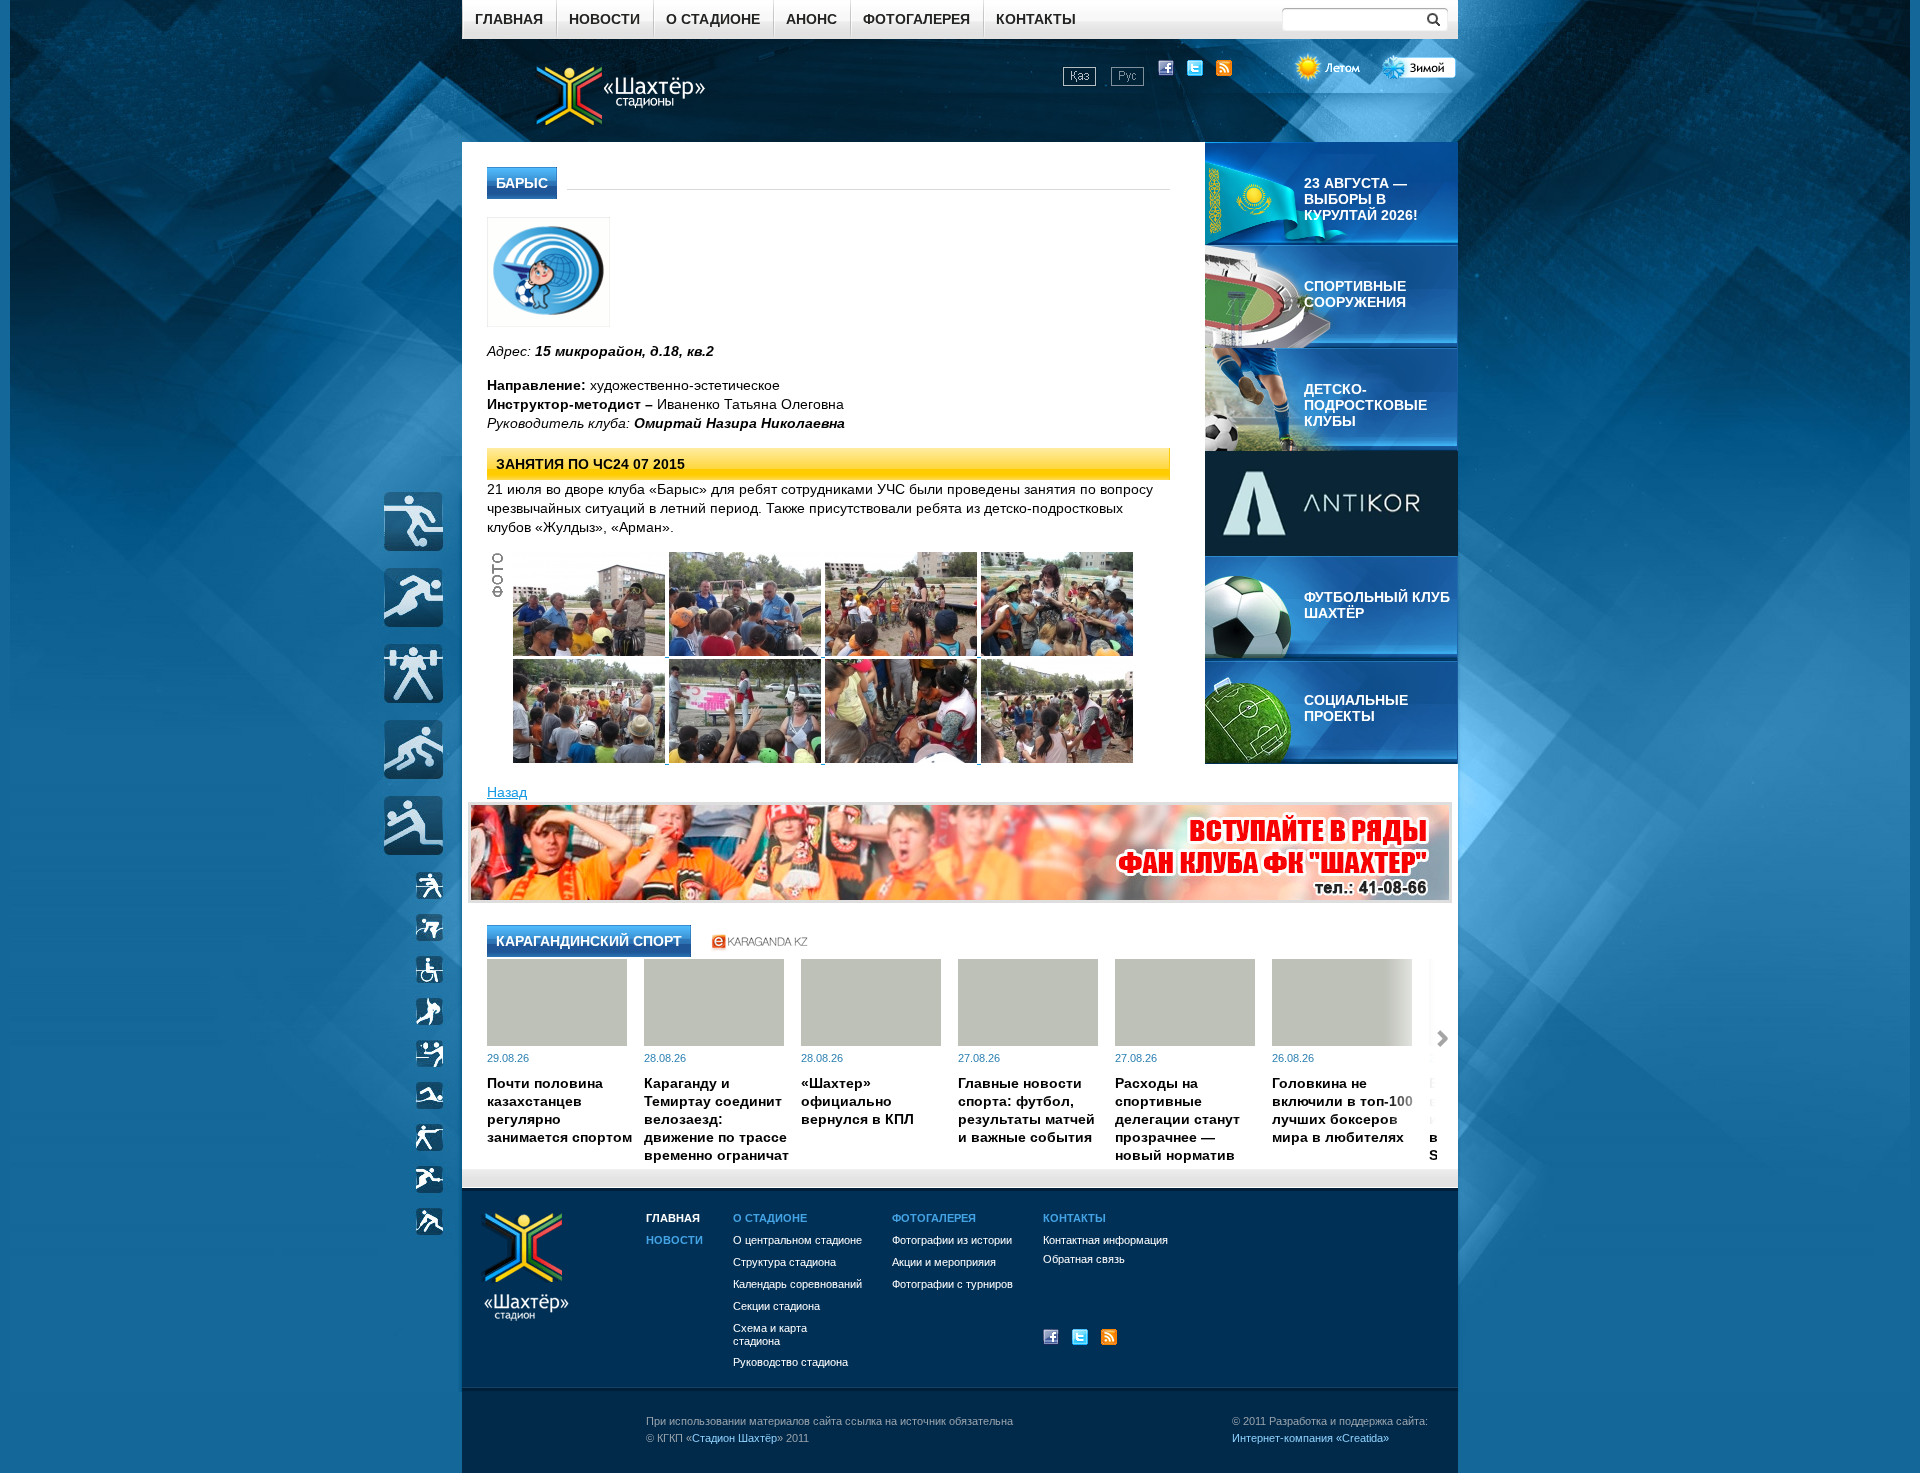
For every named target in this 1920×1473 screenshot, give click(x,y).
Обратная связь (1084, 1259)
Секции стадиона (776, 1306)
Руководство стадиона (790, 1362)
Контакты (1036, 19)
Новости (604, 19)
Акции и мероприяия (944, 1262)
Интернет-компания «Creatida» (1310, 1438)
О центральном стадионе (797, 1240)
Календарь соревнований (797, 1284)
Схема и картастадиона (770, 1334)
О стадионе (713, 19)
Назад (507, 792)
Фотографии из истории (952, 1240)
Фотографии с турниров (952, 1284)
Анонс (811, 19)
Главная (509, 19)
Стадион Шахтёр (734, 1438)
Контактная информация (1105, 1240)
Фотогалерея (916, 19)
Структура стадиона (784, 1262)
